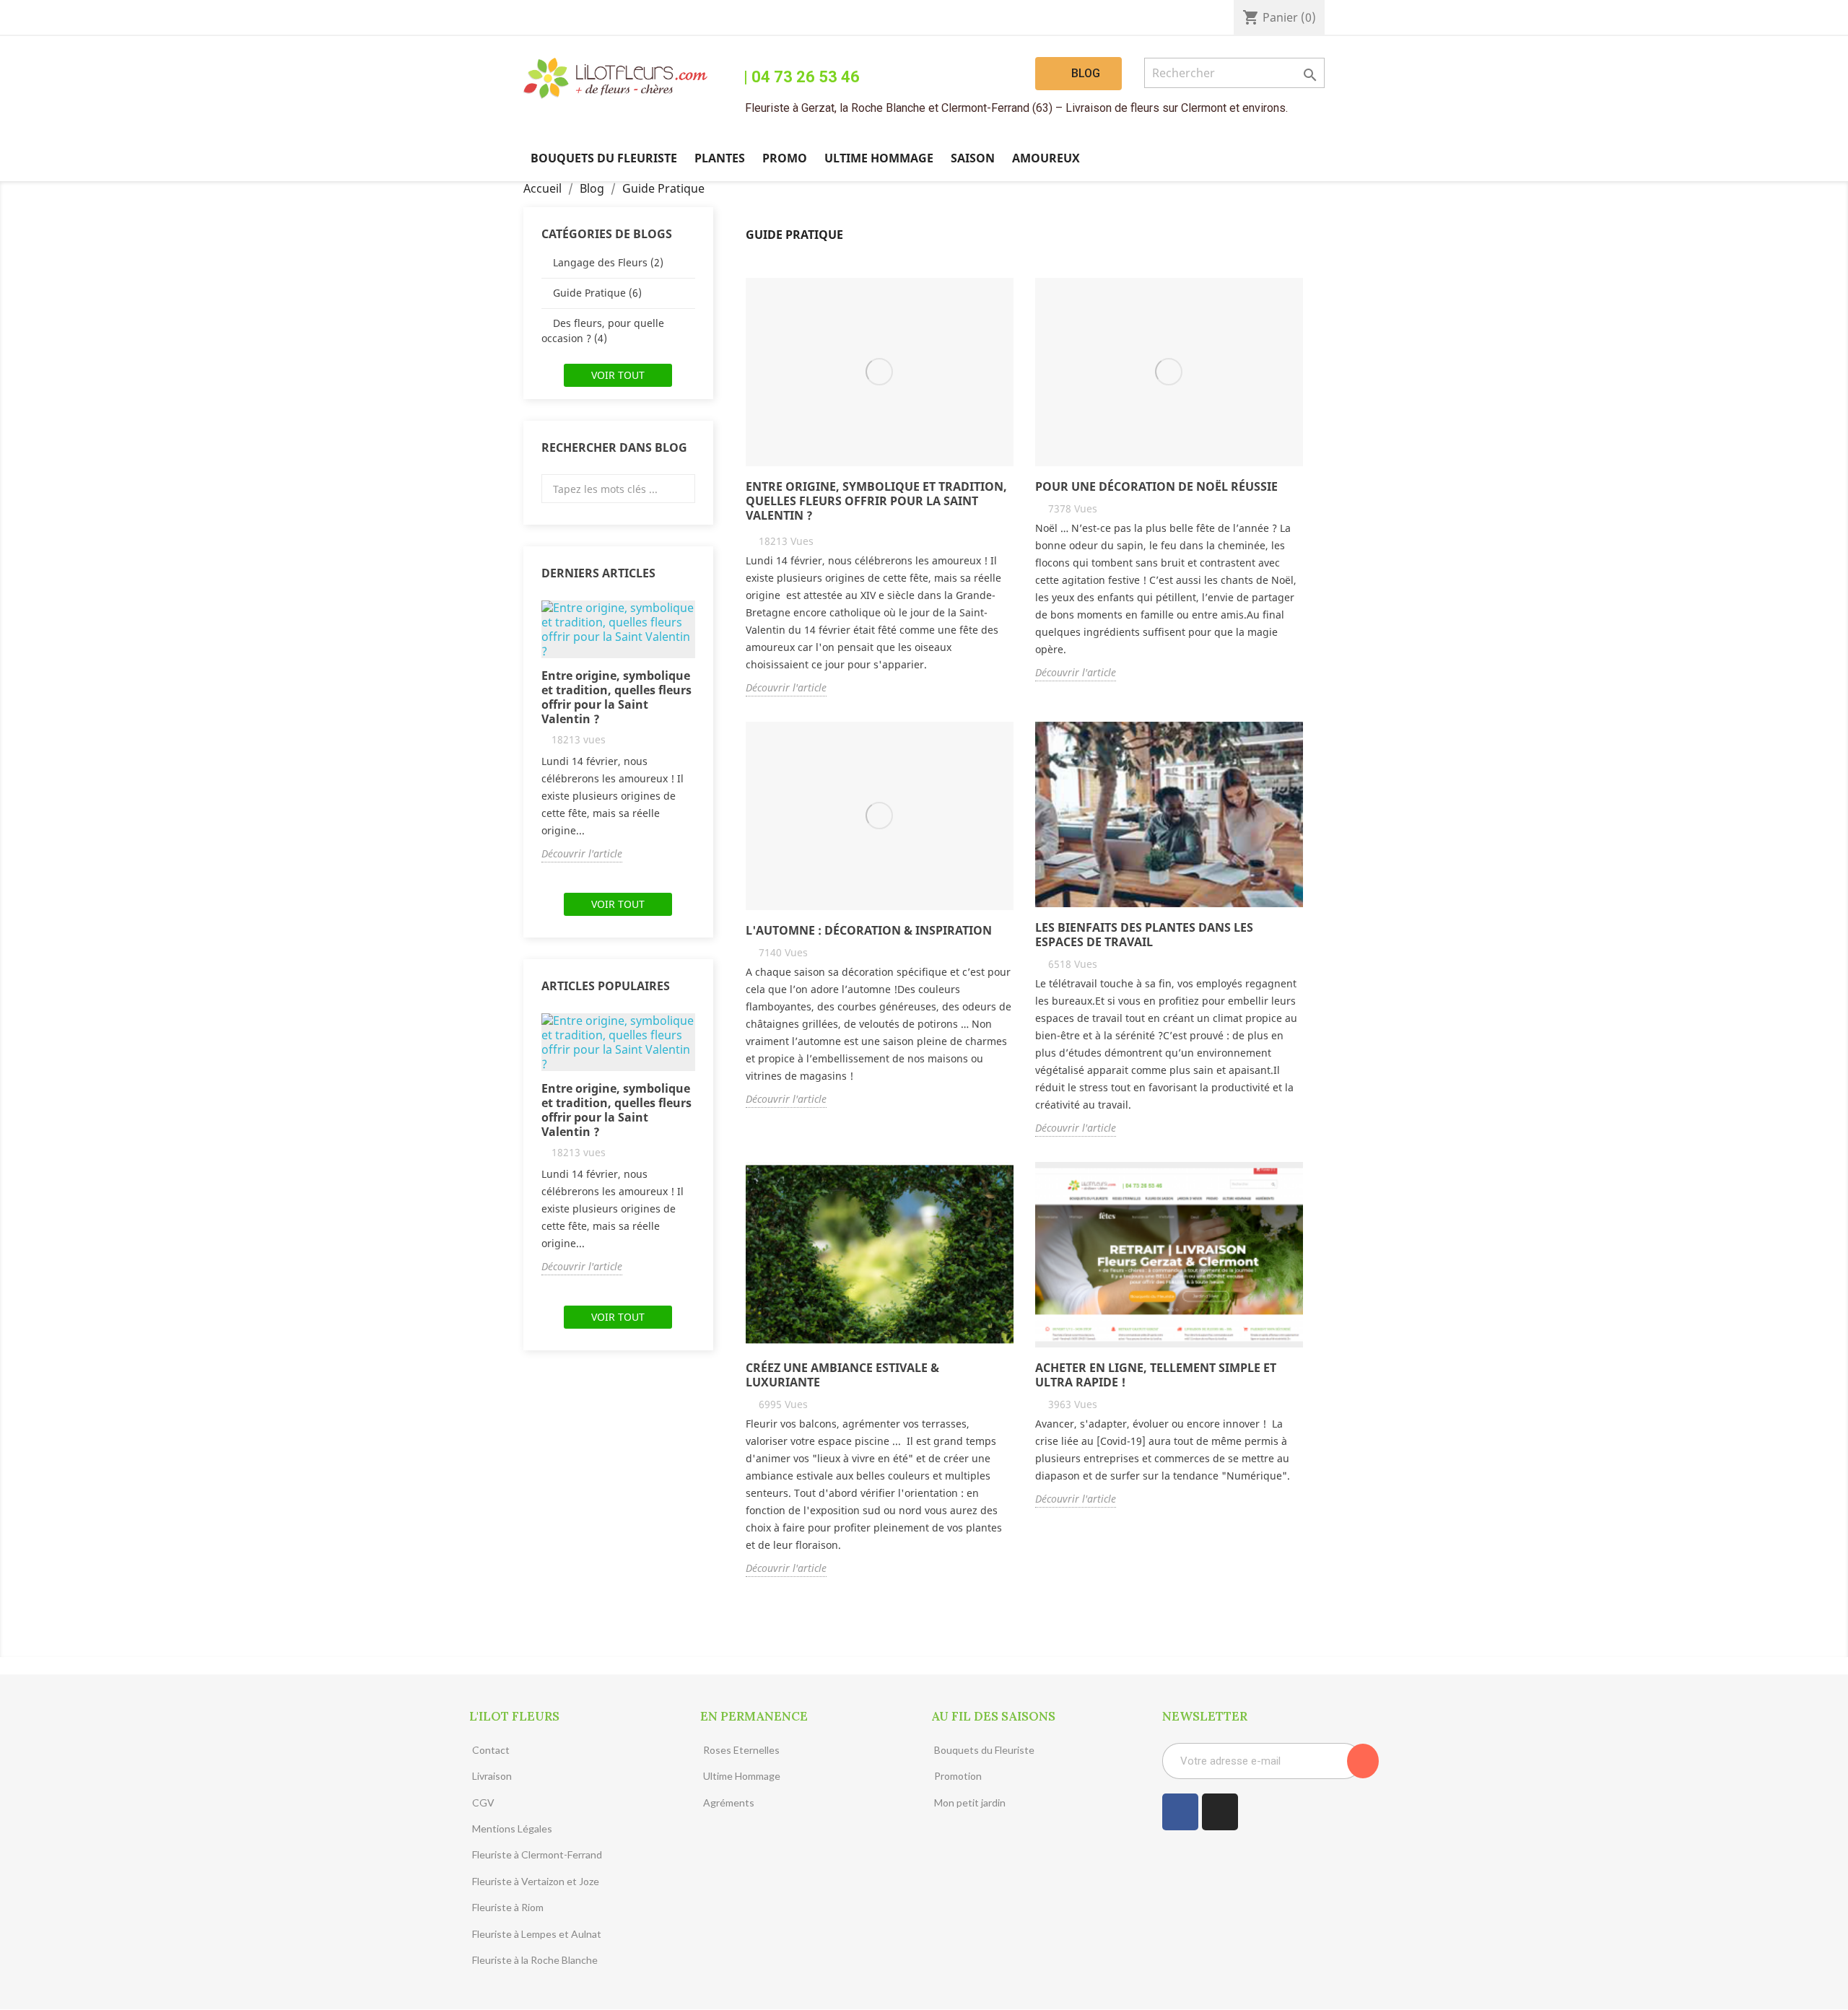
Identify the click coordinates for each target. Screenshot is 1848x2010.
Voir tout (618, 375)
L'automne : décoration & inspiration (869, 930)
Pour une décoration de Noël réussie (1156, 486)
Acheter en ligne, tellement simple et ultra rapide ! (1156, 1375)
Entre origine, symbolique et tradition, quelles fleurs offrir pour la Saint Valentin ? (616, 697)
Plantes (720, 158)
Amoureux (1046, 158)
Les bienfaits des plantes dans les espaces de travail (1144, 935)
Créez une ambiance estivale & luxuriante (842, 1375)
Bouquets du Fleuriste (604, 158)
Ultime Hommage (879, 158)
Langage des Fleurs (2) (608, 262)
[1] (1363, 1761)
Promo (785, 158)
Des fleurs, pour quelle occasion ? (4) (603, 331)
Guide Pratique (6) (597, 293)
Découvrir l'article (582, 853)
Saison (973, 158)
